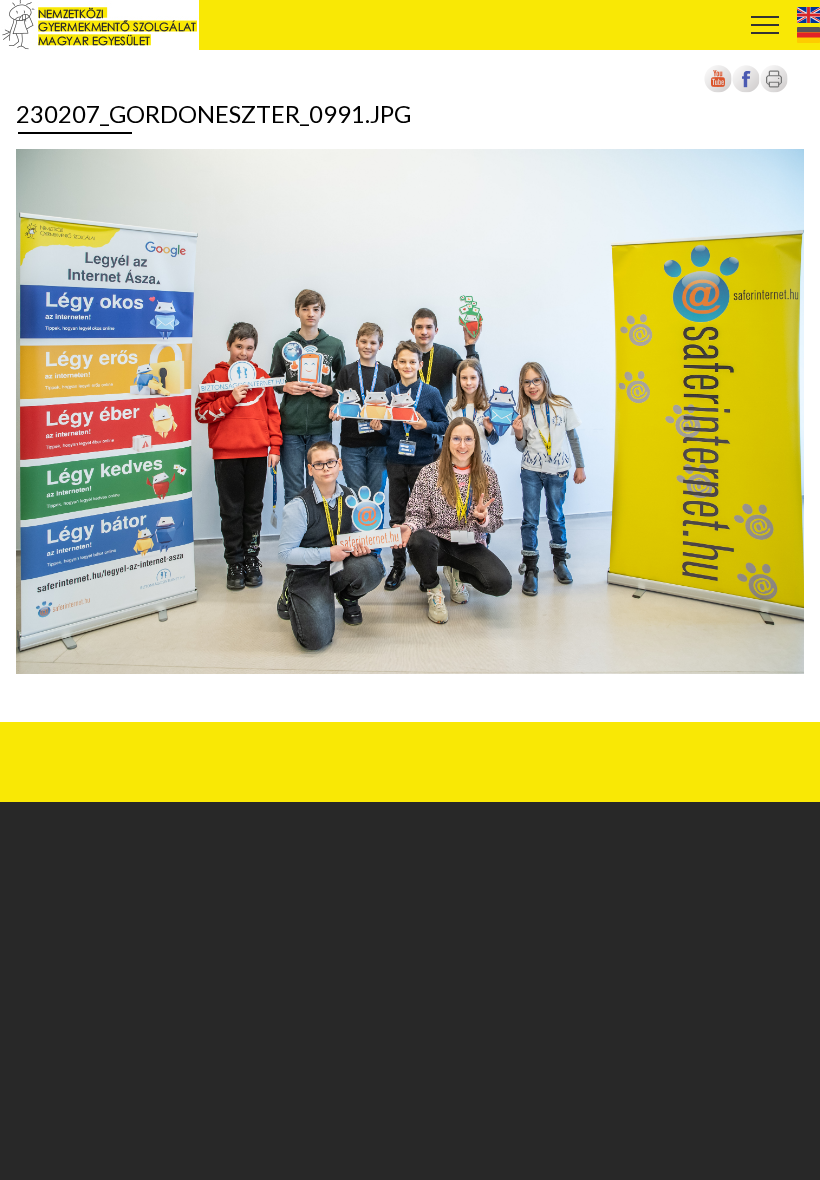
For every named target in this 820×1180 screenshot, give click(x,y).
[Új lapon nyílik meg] (746, 89)
